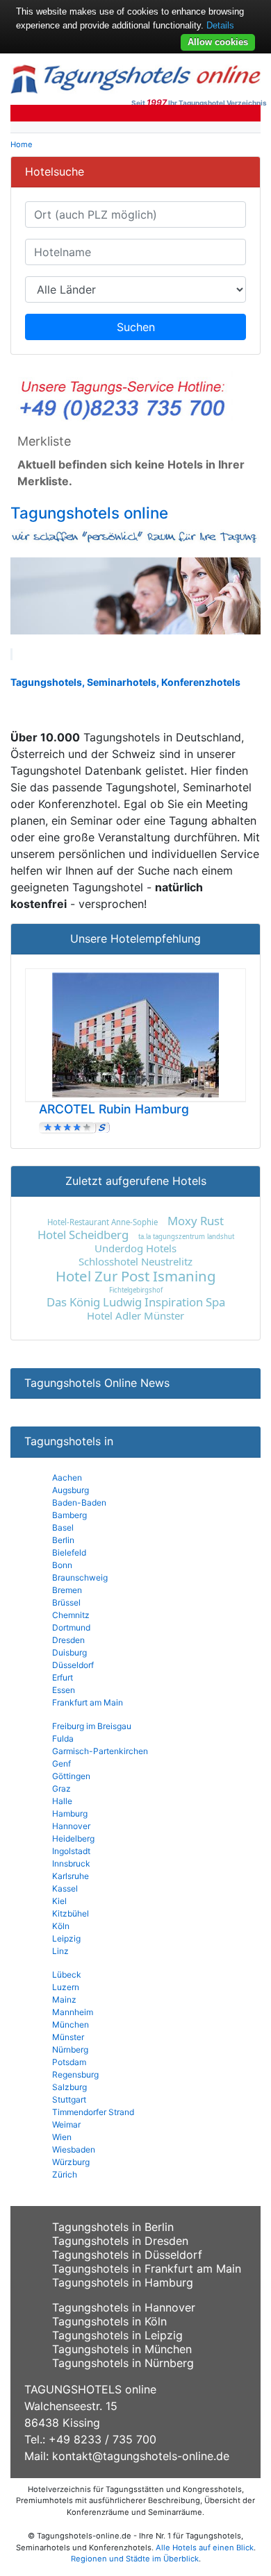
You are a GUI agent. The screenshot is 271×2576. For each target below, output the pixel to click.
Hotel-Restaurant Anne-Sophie (102, 1222)
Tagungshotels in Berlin (113, 2227)
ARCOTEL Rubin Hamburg (114, 1109)
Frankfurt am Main (88, 1702)
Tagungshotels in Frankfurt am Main (147, 2268)
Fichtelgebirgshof (136, 1290)
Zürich (65, 2174)
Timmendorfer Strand (93, 2112)
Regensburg (75, 2074)
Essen (64, 1690)
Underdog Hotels (135, 1248)
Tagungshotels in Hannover (124, 2307)
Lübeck (67, 1975)
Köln (61, 1926)
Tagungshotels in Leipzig (117, 2335)
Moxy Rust (196, 1221)
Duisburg (69, 1652)
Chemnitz (71, 1615)
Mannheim (73, 2012)
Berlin (63, 1540)
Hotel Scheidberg (83, 1235)
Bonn (62, 1565)
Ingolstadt (71, 1851)
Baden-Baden (79, 1502)
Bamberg (69, 1515)
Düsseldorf (73, 1665)
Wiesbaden (74, 2149)
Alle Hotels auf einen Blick (205, 2548)
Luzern (66, 1987)
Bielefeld (69, 1552)
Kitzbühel (71, 1913)
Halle (62, 1801)
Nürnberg (70, 2049)
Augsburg (71, 1490)
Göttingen (71, 1776)
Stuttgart (69, 2099)
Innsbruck (71, 1863)
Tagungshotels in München (122, 2349)
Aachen (67, 1478)
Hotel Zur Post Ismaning (136, 1276)
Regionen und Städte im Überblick (135, 2559)
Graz (61, 1788)
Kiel (59, 1901)
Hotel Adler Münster (135, 1315)
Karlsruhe (71, 1876)
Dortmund (71, 1627)
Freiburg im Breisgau (92, 1726)
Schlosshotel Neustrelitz (135, 1261)
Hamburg (70, 1813)
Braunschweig (80, 1577)
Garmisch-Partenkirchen (100, 1751)
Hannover (71, 1826)
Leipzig (66, 1938)
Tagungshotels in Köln (109, 2321)
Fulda (63, 1739)
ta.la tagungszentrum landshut (186, 1237)
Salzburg (69, 2087)
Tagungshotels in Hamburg (123, 2282)
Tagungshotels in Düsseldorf (127, 2255)
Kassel (65, 1888)
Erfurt (63, 1677)
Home (22, 144)
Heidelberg (73, 1838)
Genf (61, 1763)
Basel (63, 1527)
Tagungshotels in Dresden (120, 2241)
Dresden (68, 1640)
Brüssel (66, 1602)
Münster (68, 2037)
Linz (60, 1951)
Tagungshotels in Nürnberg (123, 2363)
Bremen (67, 1590)
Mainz (64, 2000)
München (71, 2024)
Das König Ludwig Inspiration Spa (136, 1302)
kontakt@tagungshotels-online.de (141, 2456)
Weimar (66, 2124)
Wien (62, 2137)
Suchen (136, 327)
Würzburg (71, 2162)
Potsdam (69, 2062)
